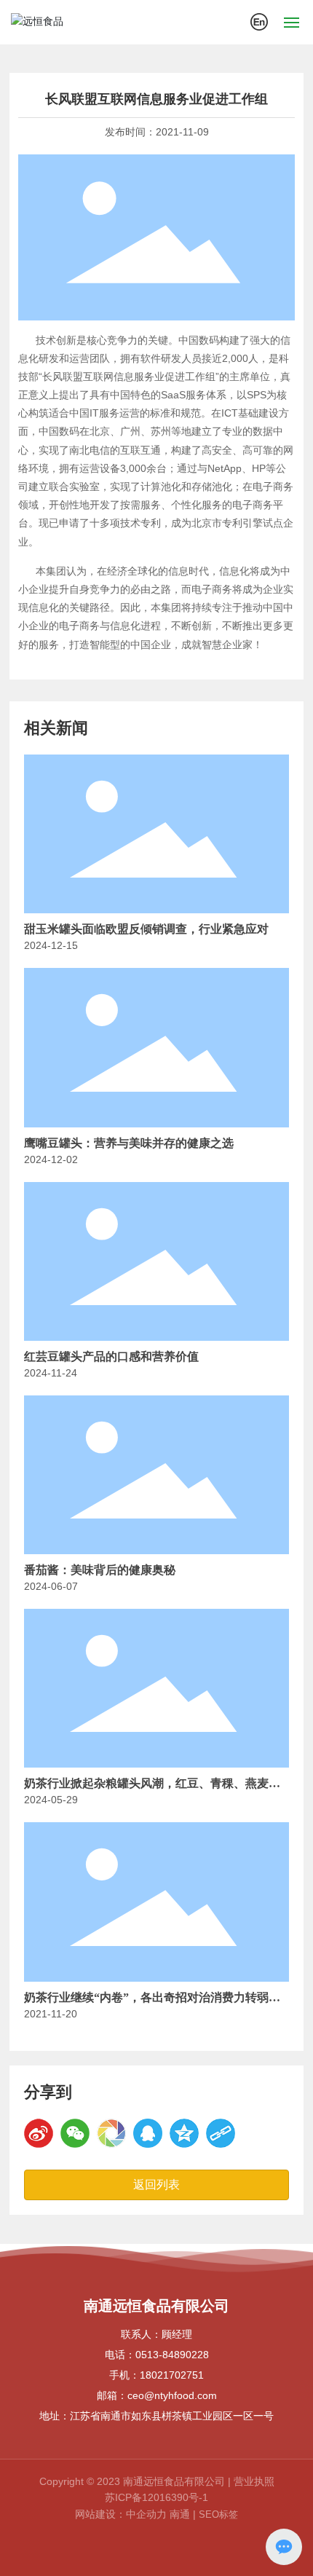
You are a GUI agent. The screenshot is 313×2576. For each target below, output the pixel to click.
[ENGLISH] (259, 21)
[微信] (75, 2133)
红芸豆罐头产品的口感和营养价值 (111, 1356)
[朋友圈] (111, 2133)
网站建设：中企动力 (121, 2514)
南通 (180, 2514)
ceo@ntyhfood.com (172, 2395)
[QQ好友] (148, 2133)
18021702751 (172, 2375)
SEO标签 (218, 2514)
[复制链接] (221, 2133)
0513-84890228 (172, 2355)
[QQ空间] (184, 2133)
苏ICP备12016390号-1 (156, 2497)
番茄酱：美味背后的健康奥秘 (100, 1570)
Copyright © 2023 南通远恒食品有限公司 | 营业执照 (157, 2481)
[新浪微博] (39, 2133)
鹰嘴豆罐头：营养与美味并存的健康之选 (129, 1143)
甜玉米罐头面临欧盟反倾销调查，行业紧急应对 (146, 929)
